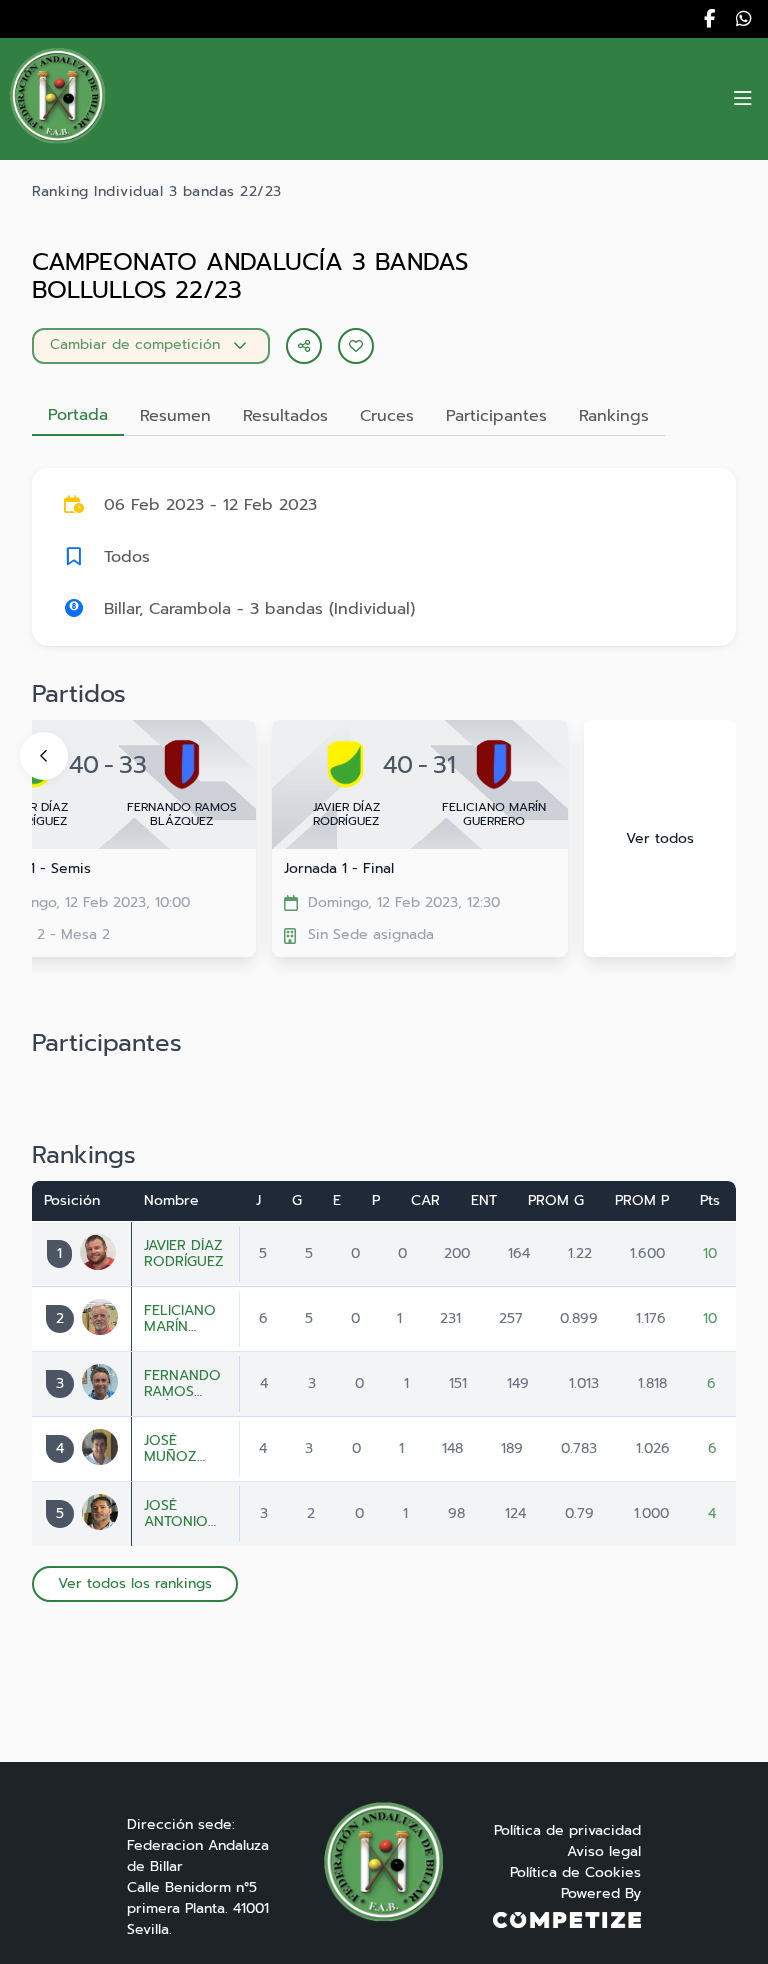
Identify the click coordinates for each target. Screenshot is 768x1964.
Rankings (614, 416)
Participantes (496, 416)
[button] (356, 346)
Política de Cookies (575, 1872)
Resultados (285, 416)
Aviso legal (604, 1851)
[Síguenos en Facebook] (709, 19)
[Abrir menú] (743, 99)
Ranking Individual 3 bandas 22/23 (157, 192)
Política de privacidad (567, 1830)
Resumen (175, 416)
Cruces (387, 416)
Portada (78, 415)
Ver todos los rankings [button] (135, 1583)
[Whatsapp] (744, 19)
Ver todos (660, 838)
